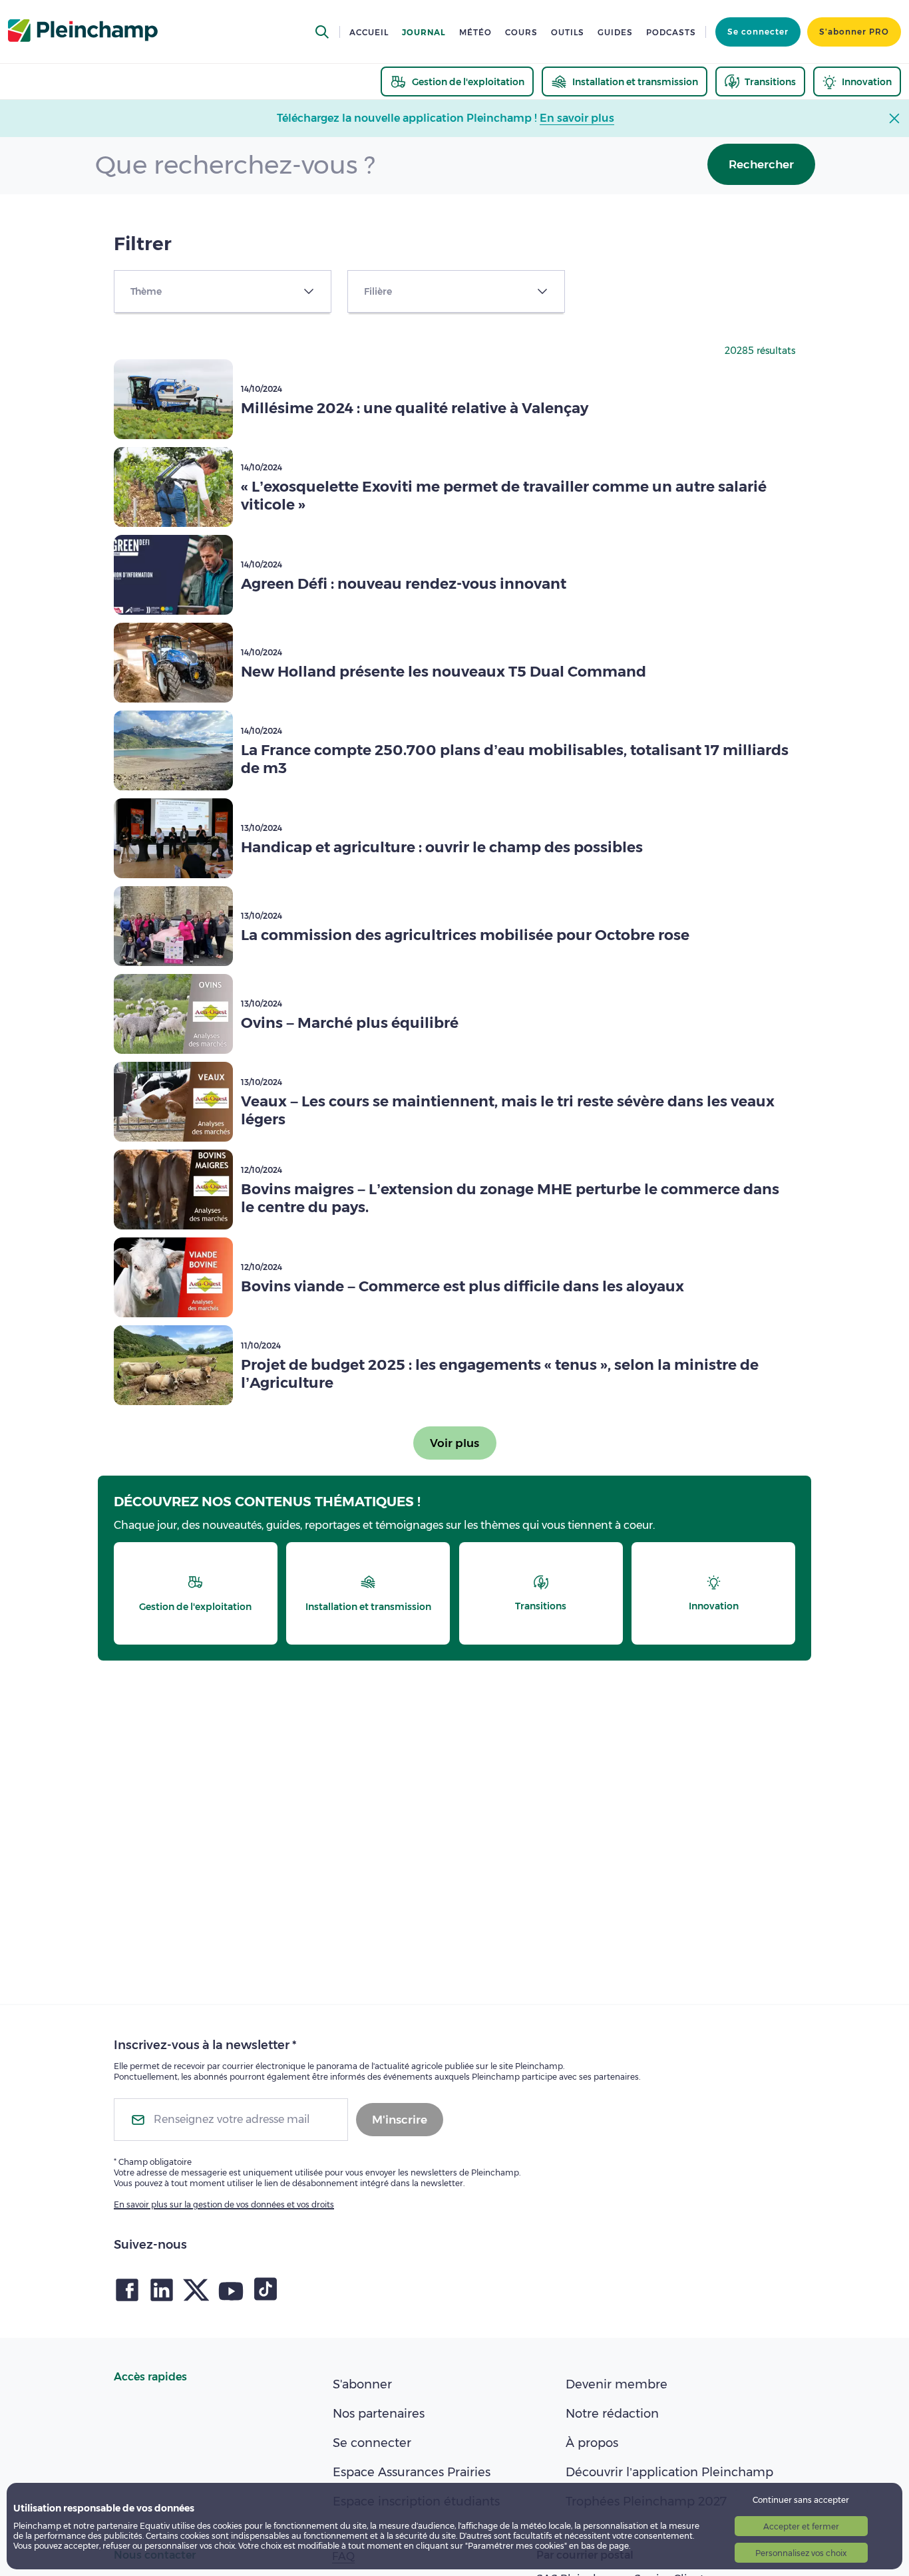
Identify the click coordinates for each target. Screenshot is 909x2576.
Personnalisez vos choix (801, 2553)
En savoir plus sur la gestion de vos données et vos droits (224, 2204)
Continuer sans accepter (801, 2500)
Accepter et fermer (801, 2526)
